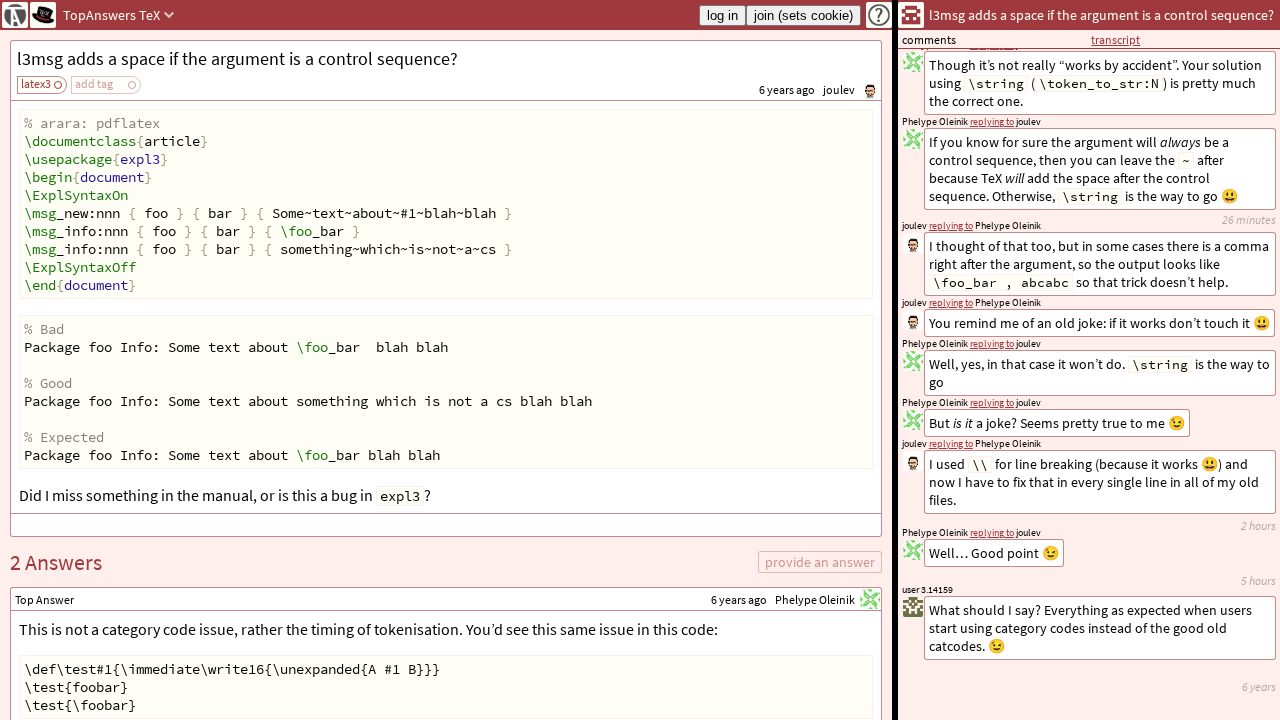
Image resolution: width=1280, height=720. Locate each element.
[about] (879, 15)
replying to (992, 532)
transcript (1115, 39)
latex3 (36, 83)
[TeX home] (43, 15)
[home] (15, 15)
